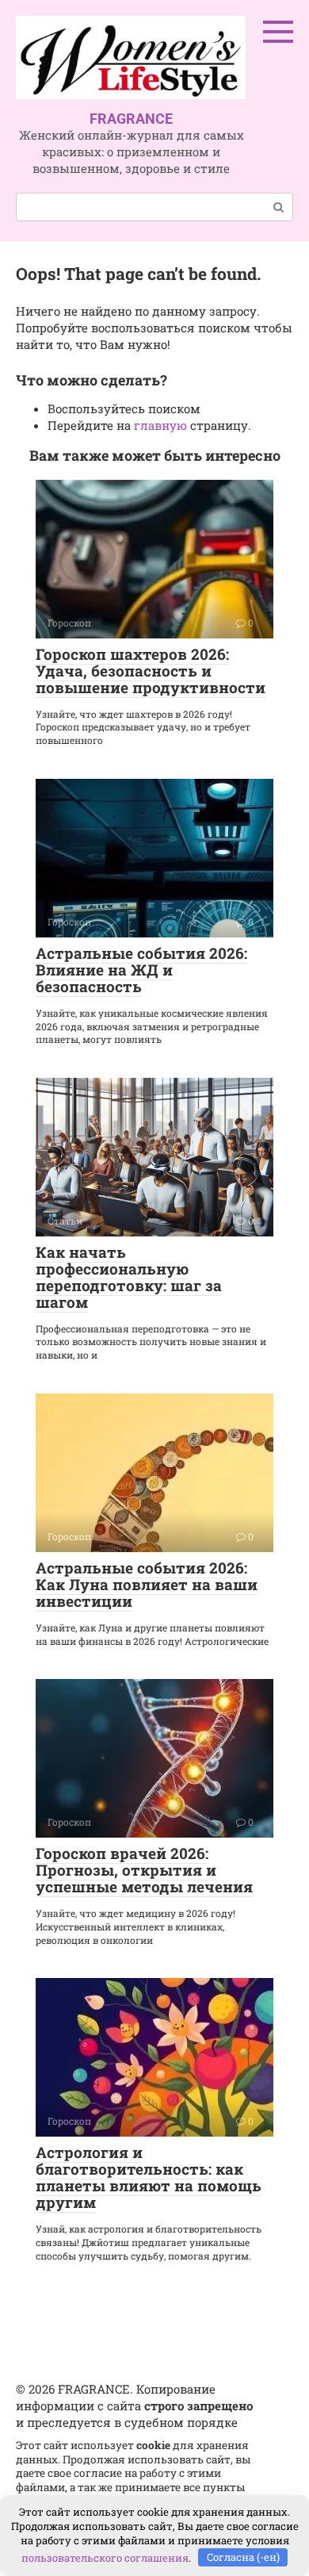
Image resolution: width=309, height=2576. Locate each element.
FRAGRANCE (131, 119)
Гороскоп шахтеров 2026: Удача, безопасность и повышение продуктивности (151, 671)
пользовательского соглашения (105, 2557)
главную (160, 425)
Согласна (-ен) (243, 2557)
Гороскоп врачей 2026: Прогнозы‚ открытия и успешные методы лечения (144, 1870)
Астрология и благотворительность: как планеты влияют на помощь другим (149, 2177)
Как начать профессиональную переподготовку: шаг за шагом (129, 1277)
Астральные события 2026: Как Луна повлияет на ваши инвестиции (147, 1584)
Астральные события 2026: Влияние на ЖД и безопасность (141, 970)
